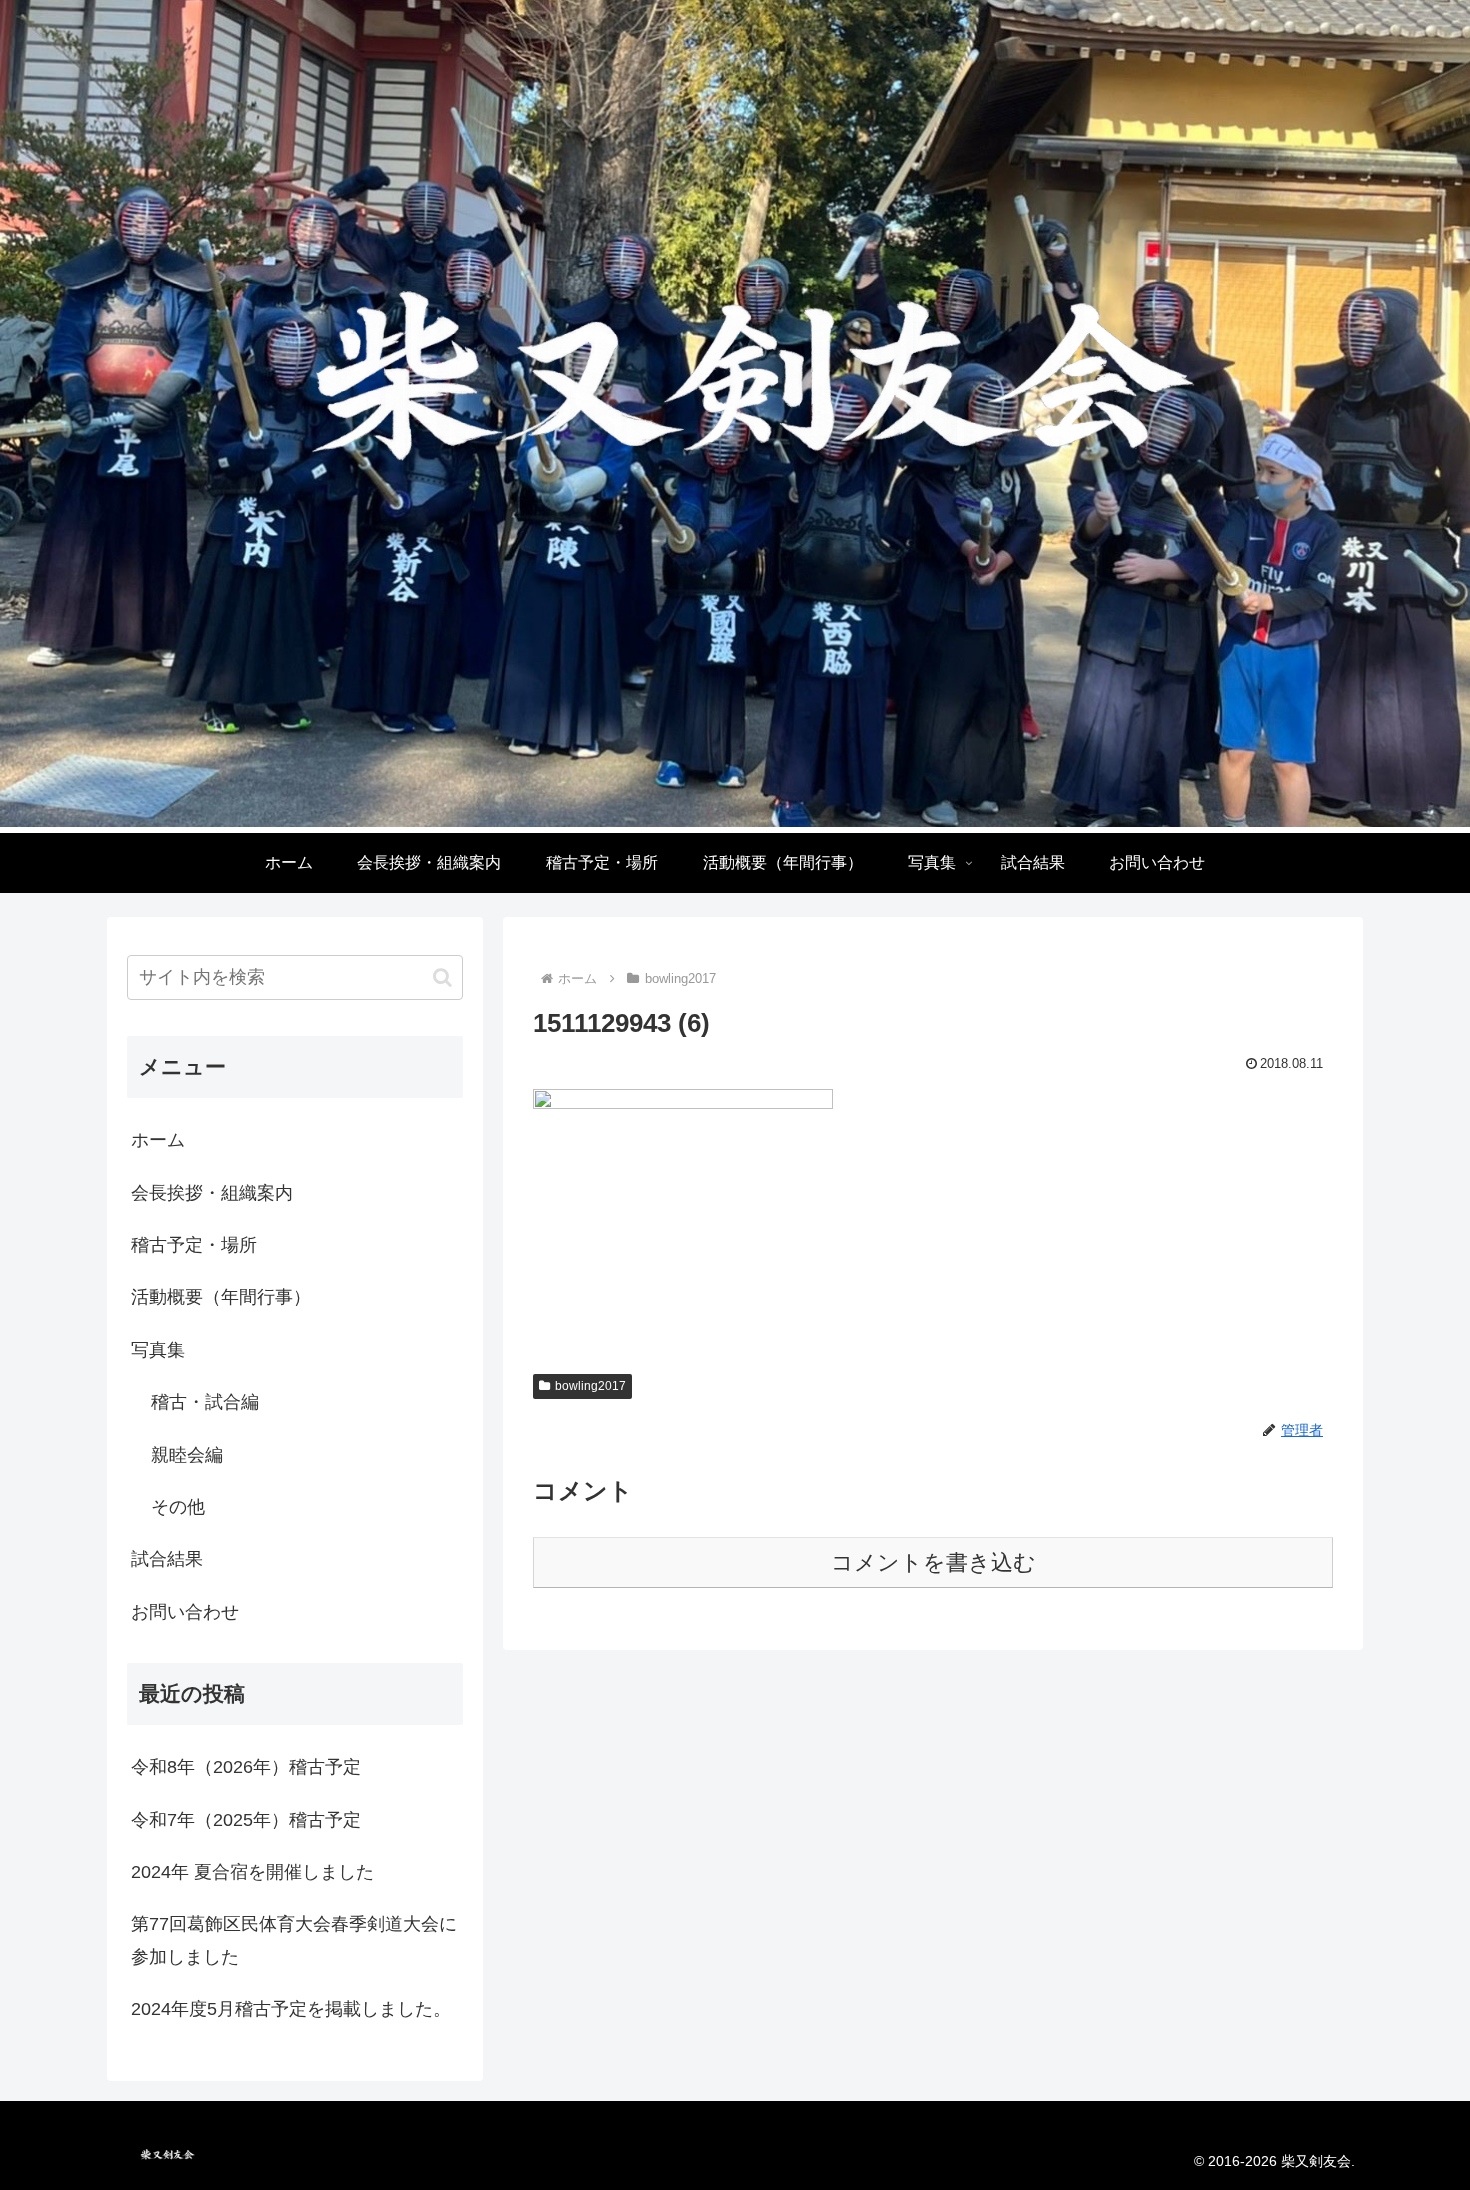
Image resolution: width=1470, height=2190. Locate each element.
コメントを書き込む (933, 1562)
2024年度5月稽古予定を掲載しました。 (291, 2009)
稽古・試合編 (205, 1402)
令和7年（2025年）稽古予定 (246, 1820)
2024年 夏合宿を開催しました (252, 1872)
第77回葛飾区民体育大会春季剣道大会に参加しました (294, 1940)
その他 (178, 1507)
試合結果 (167, 1559)
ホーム (158, 1140)
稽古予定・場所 (194, 1245)
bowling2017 (590, 1386)
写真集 (158, 1350)
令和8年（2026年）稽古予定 (246, 1767)
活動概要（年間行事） (221, 1297)
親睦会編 (187, 1455)
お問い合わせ (185, 1612)
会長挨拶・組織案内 (212, 1193)
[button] (442, 977)
